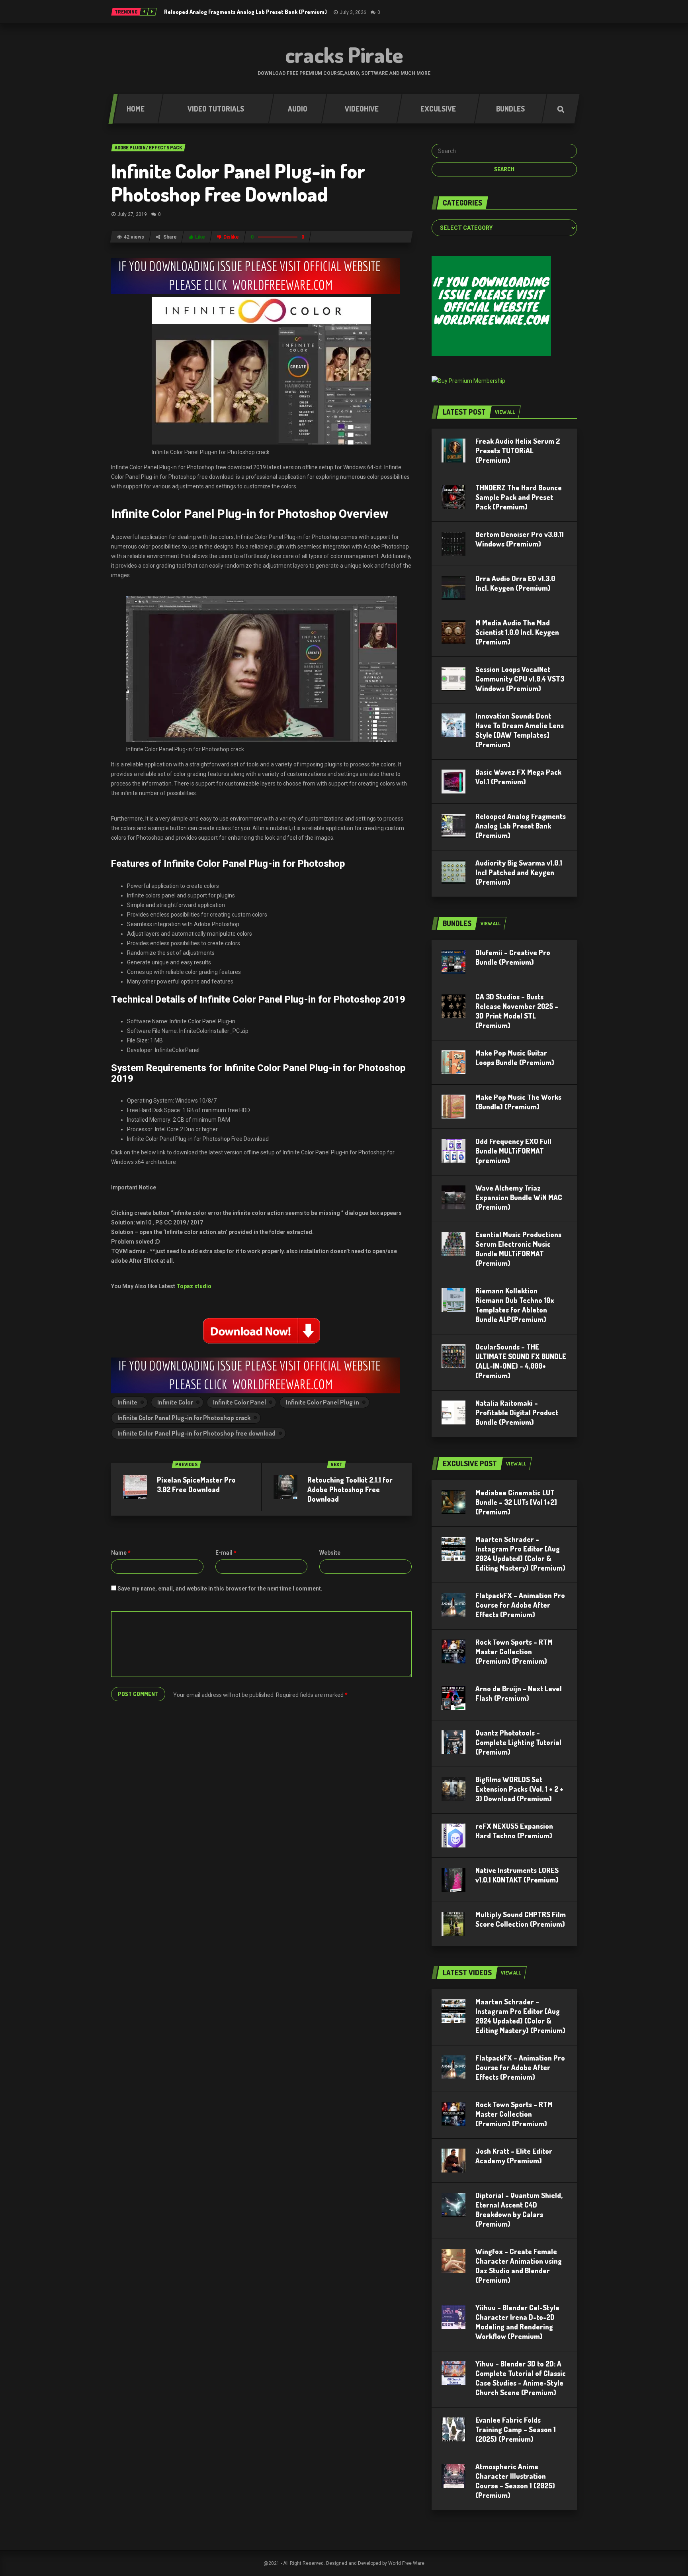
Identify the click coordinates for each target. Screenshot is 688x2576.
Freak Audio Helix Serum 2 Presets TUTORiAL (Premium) (518, 451)
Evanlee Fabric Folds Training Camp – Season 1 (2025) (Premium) (516, 2429)
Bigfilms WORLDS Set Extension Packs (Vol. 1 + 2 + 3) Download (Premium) (519, 1789)
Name (121, 1553)
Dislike (231, 237)
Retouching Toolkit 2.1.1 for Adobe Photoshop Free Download (350, 1489)
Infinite (127, 1402)
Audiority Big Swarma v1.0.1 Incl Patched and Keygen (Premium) (519, 872)
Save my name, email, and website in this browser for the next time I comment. (220, 1589)
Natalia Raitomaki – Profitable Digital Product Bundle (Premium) (517, 1412)
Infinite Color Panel (239, 1402)
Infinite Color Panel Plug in (322, 1402)
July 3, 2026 (353, 12)
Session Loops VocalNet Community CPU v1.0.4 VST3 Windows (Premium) (520, 679)
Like (200, 237)
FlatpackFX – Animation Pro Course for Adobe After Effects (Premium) (520, 1605)
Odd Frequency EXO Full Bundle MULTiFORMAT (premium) (513, 1151)
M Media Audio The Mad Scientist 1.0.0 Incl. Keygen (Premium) (517, 632)
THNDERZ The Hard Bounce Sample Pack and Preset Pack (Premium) (519, 497)
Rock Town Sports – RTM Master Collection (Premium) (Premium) (514, 1651)
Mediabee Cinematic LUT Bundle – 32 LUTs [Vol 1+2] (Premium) (516, 1502)
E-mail (226, 1553)
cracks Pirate (344, 55)
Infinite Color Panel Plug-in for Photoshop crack (184, 1418)
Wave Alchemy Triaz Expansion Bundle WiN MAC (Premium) (519, 1197)
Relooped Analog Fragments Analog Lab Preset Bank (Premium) (245, 12)
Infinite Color (175, 1402)
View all (505, 412)
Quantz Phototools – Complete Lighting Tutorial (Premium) (518, 1742)
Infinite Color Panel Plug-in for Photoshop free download (196, 1433)
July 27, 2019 (132, 214)
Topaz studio (194, 1286)
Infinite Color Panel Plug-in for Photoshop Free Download (238, 182)
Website (330, 1553)
